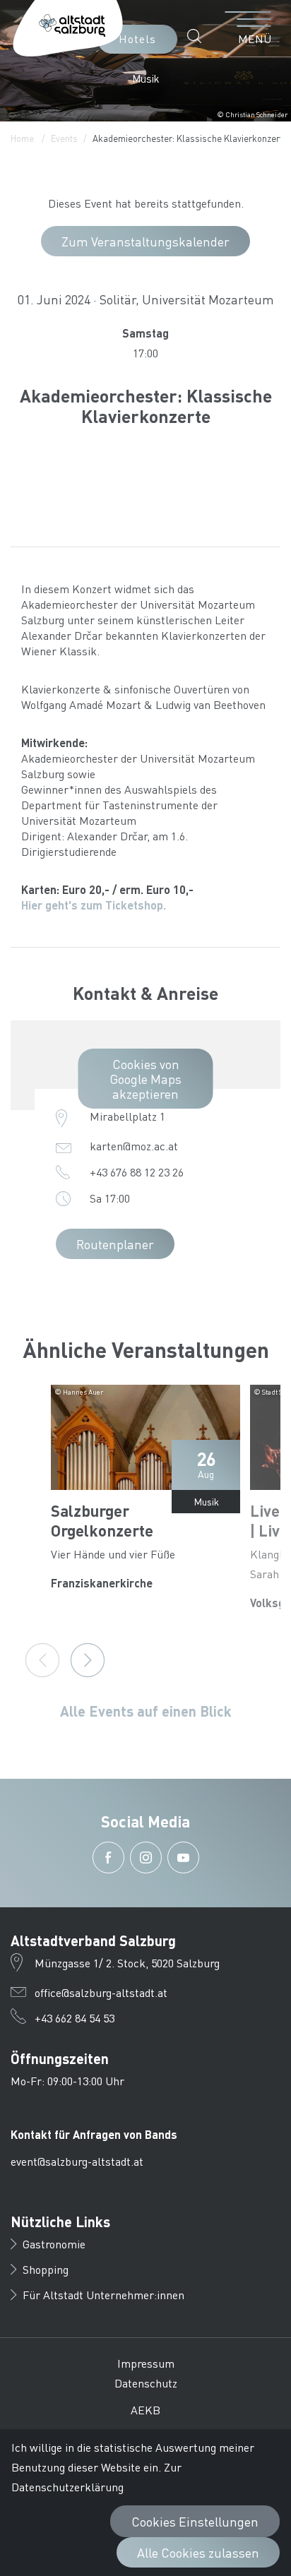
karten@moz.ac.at (134, 1146)
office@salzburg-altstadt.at (101, 1992)
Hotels (137, 38)
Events (64, 138)
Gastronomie (54, 2244)
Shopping (46, 2269)
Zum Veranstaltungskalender (145, 241)
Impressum (146, 2363)
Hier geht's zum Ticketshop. (94, 905)
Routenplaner (115, 1244)
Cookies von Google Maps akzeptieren (145, 1079)
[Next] (88, 1660)
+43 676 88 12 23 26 (137, 1172)
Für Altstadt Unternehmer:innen (103, 2295)
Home (22, 138)
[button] (198, 36)
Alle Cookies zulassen (198, 2552)
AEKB (145, 2410)
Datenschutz (146, 2383)
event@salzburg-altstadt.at (77, 2161)
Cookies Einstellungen (195, 2521)
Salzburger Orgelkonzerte (102, 1520)
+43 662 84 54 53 (75, 2018)
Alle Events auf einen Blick (146, 1711)
